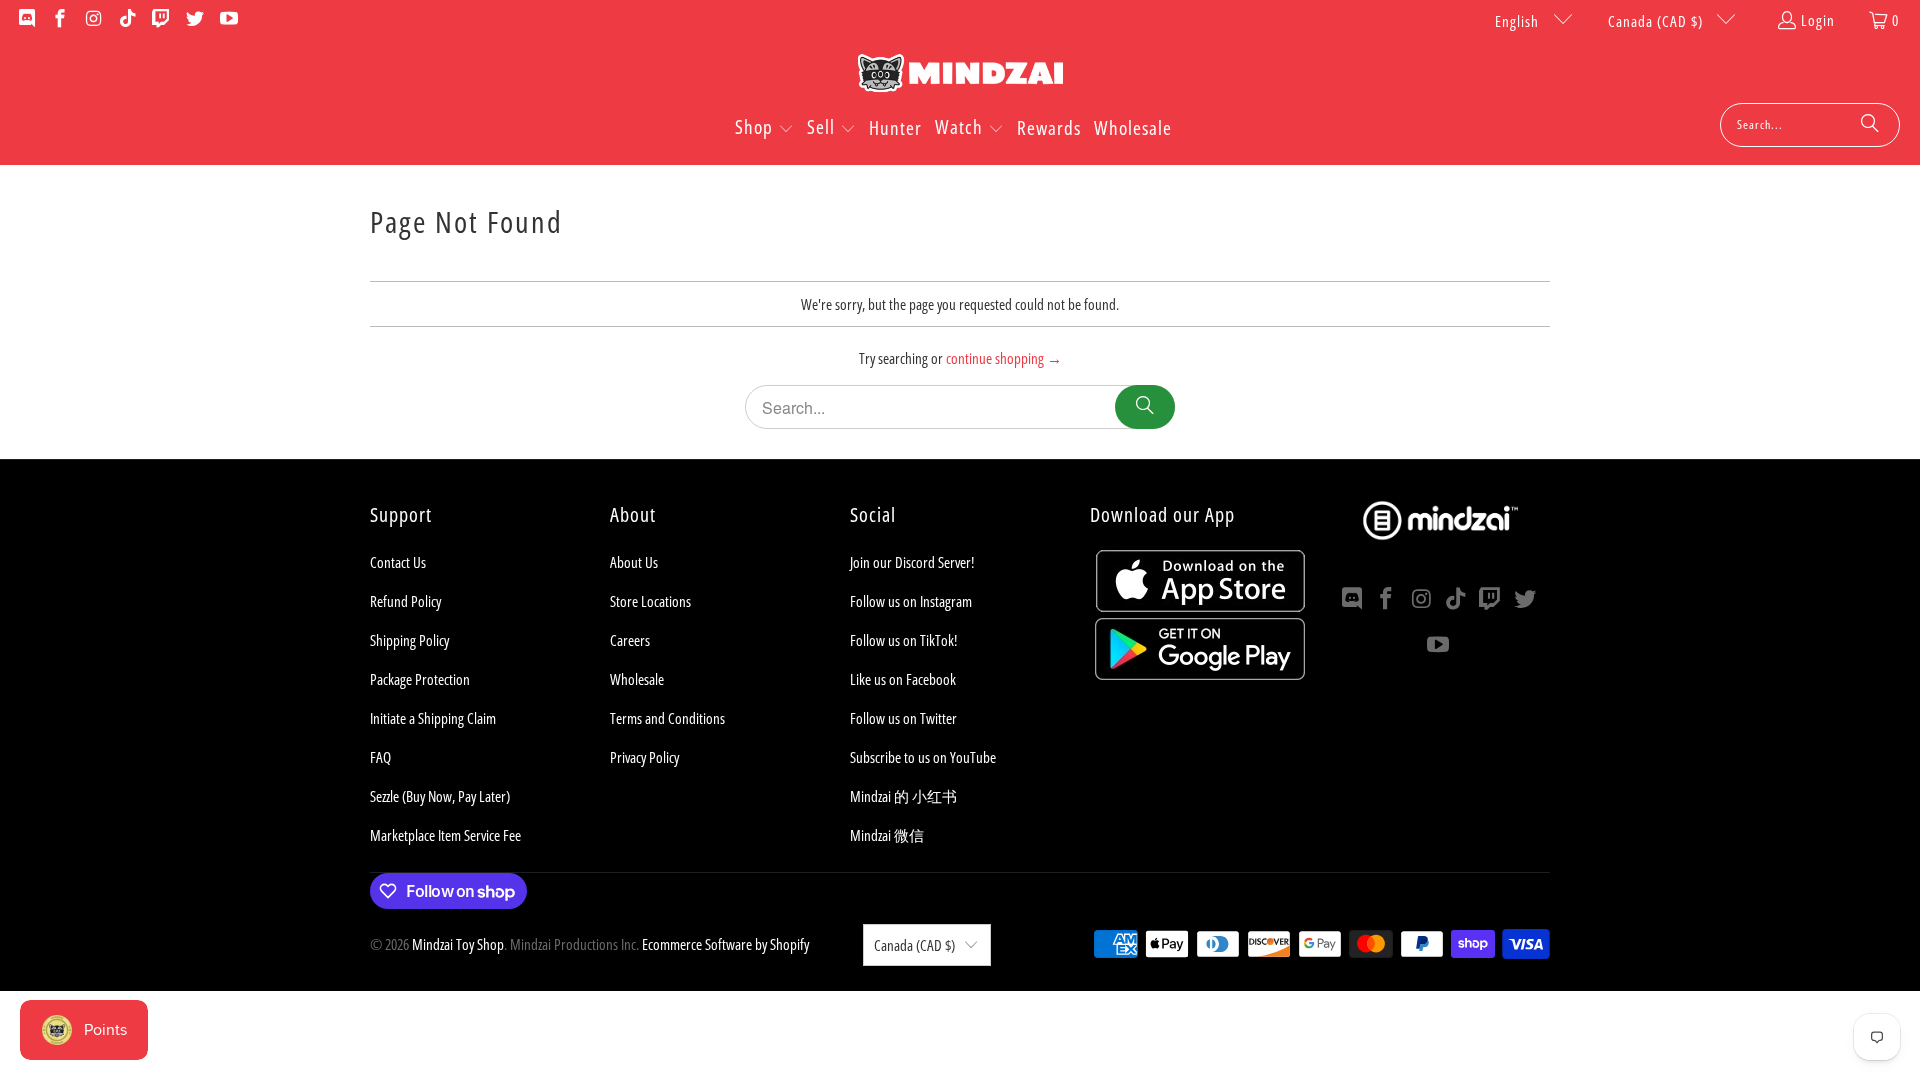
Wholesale (637, 679)
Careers (630, 640)
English (1519, 21)
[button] (764, 129)
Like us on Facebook (903, 679)
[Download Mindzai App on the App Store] (1200, 606)
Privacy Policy (644, 757)
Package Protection (420, 679)
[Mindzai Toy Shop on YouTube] (227, 20)
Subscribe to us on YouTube (923, 757)
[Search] (1870, 125)
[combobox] (1810, 125)
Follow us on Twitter (903, 718)
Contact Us (398, 562)
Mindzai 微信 (887, 835)
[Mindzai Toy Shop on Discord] (25, 20)
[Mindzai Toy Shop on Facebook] (59, 20)
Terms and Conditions (667, 718)
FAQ (380, 757)
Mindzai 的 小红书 (903, 796)
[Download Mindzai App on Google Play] (1200, 674)
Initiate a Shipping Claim (433, 718)
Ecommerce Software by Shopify (725, 944)
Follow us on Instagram (911, 601)
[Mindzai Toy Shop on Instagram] (92, 20)
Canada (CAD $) (1657, 21)
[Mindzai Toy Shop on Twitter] (193, 20)
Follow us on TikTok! (903, 640)
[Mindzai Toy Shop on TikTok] (126, 20)
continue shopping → (1004, 358)
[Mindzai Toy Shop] (960, 76)
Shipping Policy (409, 640)
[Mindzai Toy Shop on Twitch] (160, 20)
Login (1818, 20)
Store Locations (650, 601)
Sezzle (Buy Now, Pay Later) (440, 796)
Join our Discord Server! (912, 562)
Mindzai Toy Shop (458, 944)
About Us (634, 562)
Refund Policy (405, 601)
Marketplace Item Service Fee (445, 835)
